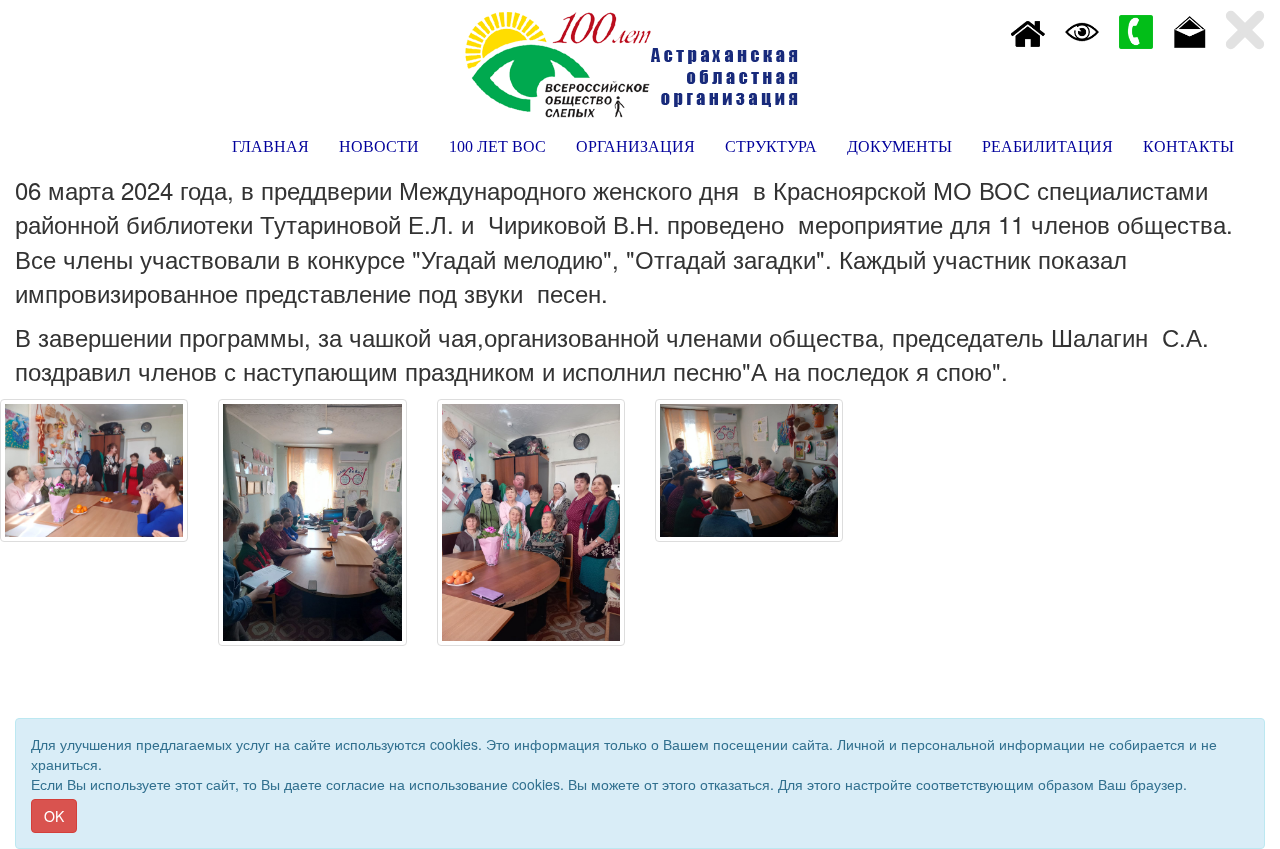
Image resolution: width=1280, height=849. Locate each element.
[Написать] (1190, 30)
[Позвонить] (1136, 30)
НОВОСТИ (379, 146)
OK (54, 816)
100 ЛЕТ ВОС (497, 146)
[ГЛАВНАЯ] (1028, 30)
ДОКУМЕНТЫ (899, 146)
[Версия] (1082, 30)
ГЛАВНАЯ (270, 146)
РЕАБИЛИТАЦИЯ (1047, 146)
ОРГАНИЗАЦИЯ (635, 146)
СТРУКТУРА (771, 146)
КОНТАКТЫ (1188, 146)
